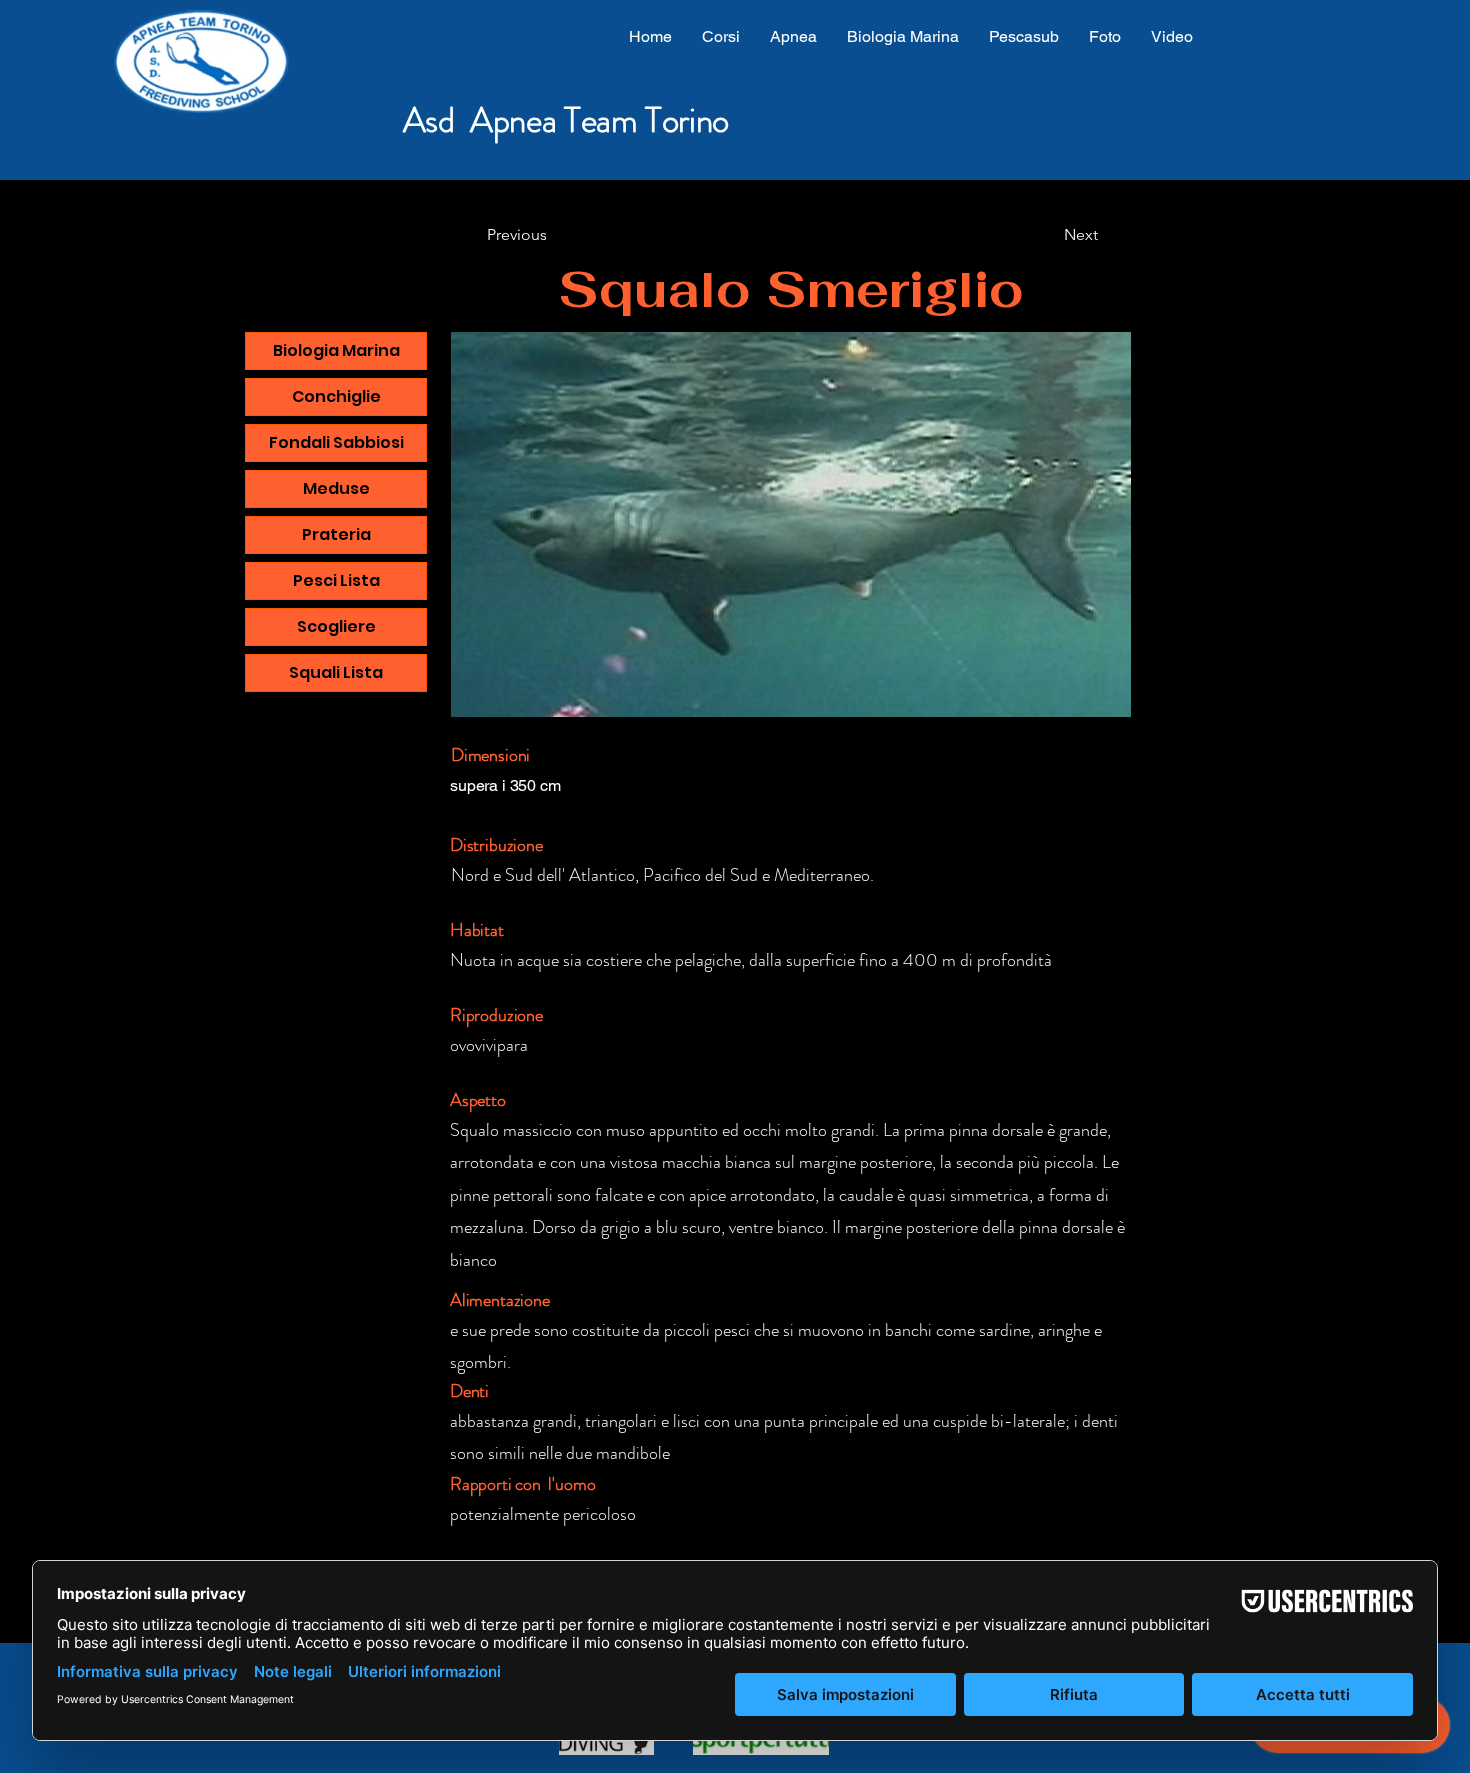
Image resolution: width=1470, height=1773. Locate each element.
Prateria (336, 534)
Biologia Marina (336, 350)
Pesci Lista (336, 580)
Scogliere (336, 626)
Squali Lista (336, 672)
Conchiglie (336, 396)
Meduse (336, 488)
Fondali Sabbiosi (336, 442)
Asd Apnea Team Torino (566, 120)
